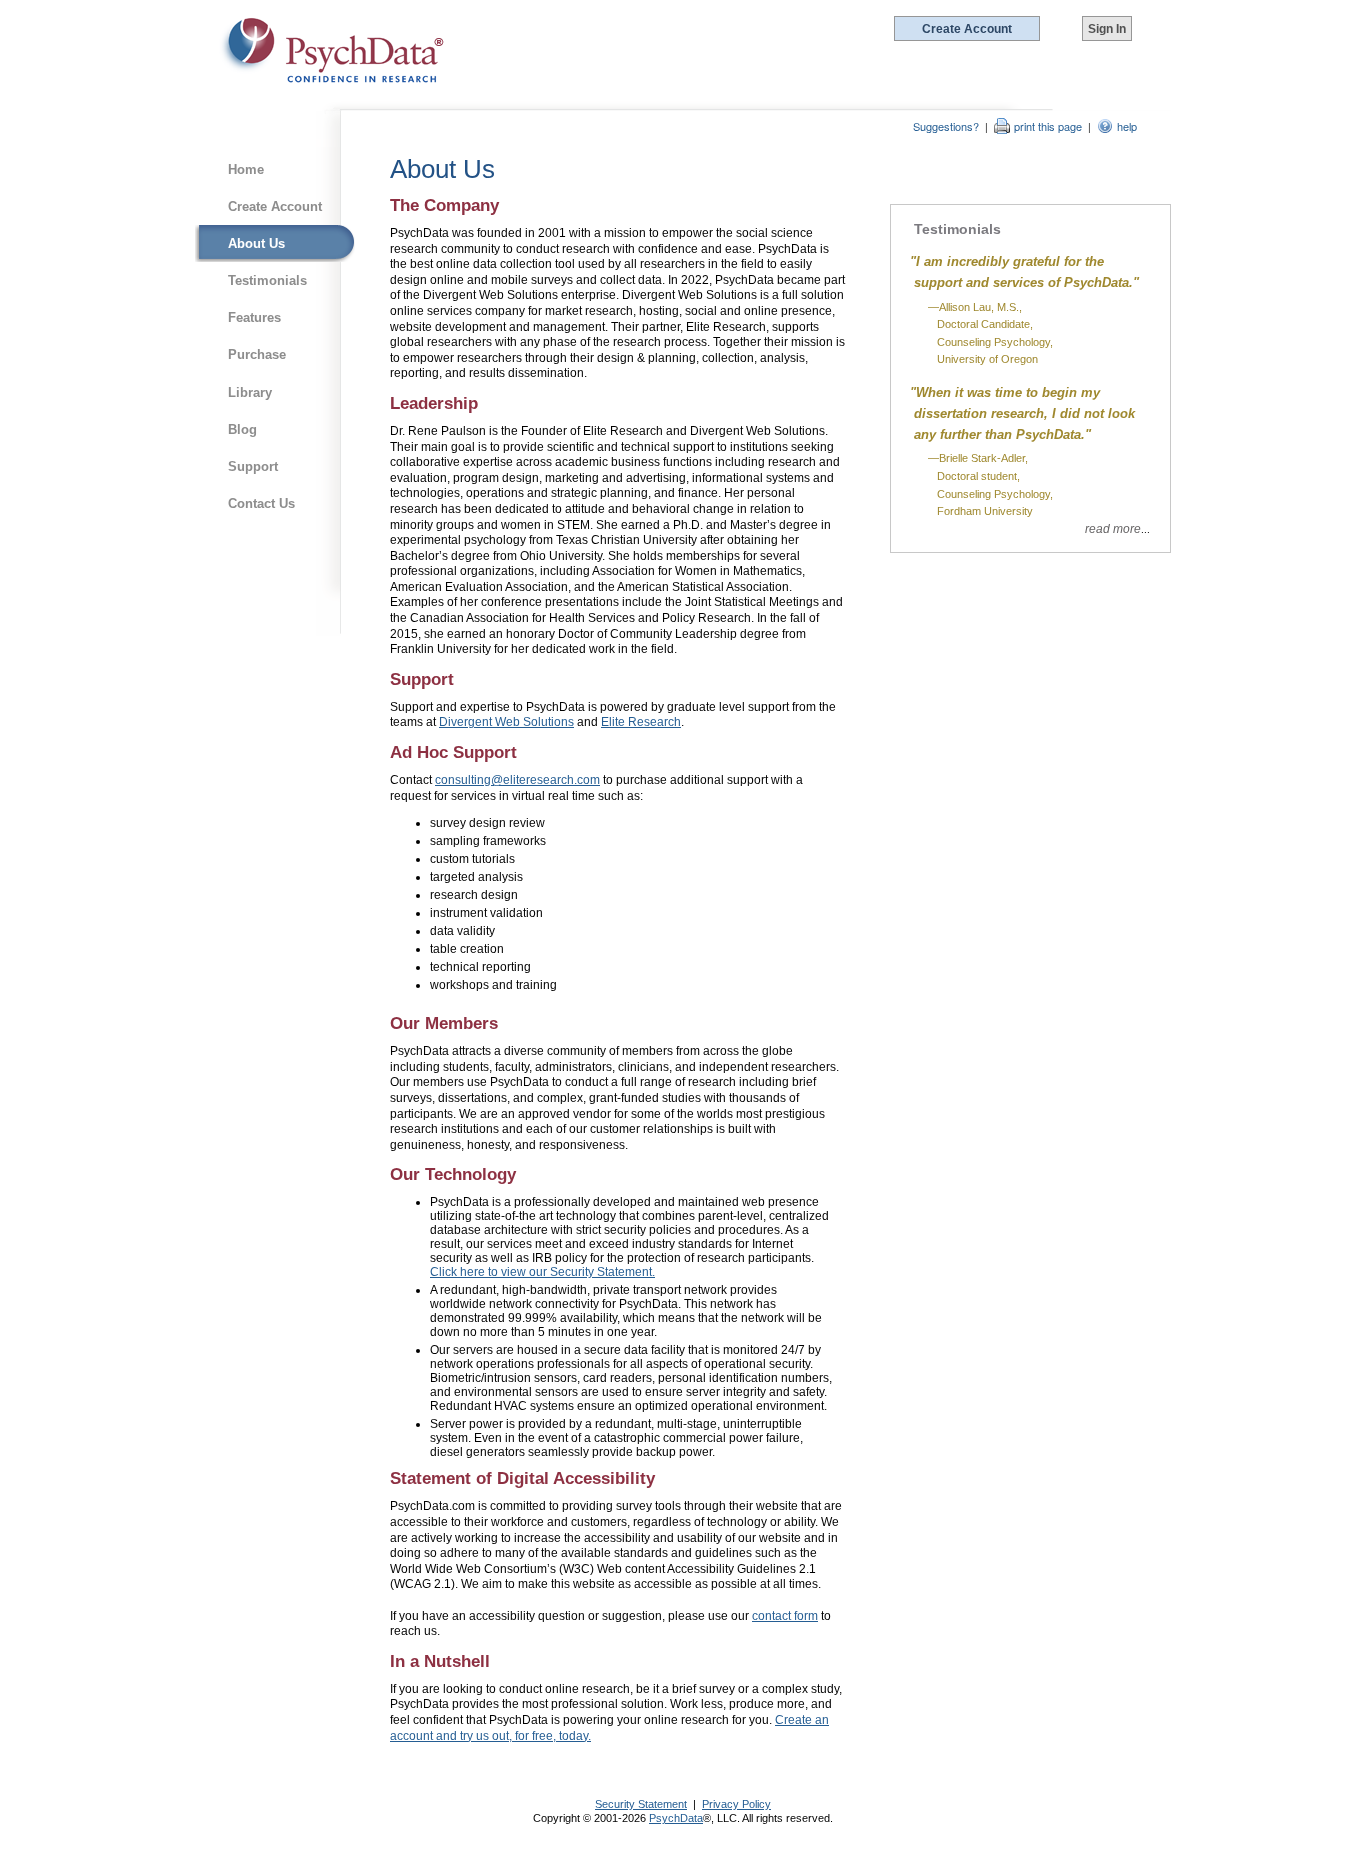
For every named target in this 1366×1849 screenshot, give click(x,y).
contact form (785, 1616)
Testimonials (267, 280)
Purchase (257, 354)
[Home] (332, 51)
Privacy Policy (736, 1804)
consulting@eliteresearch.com (517, 780)
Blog (242, 429)
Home (246, 169)
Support (253, 466)
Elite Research (641, 722)
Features (254, 317)
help (1127, 126)
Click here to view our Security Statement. (542, 1272)
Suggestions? (946, 126)
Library (250, 392)
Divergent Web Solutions (506, 722)
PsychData (676, 1818)
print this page (1048, 126)
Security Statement (641, 1804)
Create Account (275, 206)
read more (1113, 529)
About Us (256, 243)
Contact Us (261, 503)
